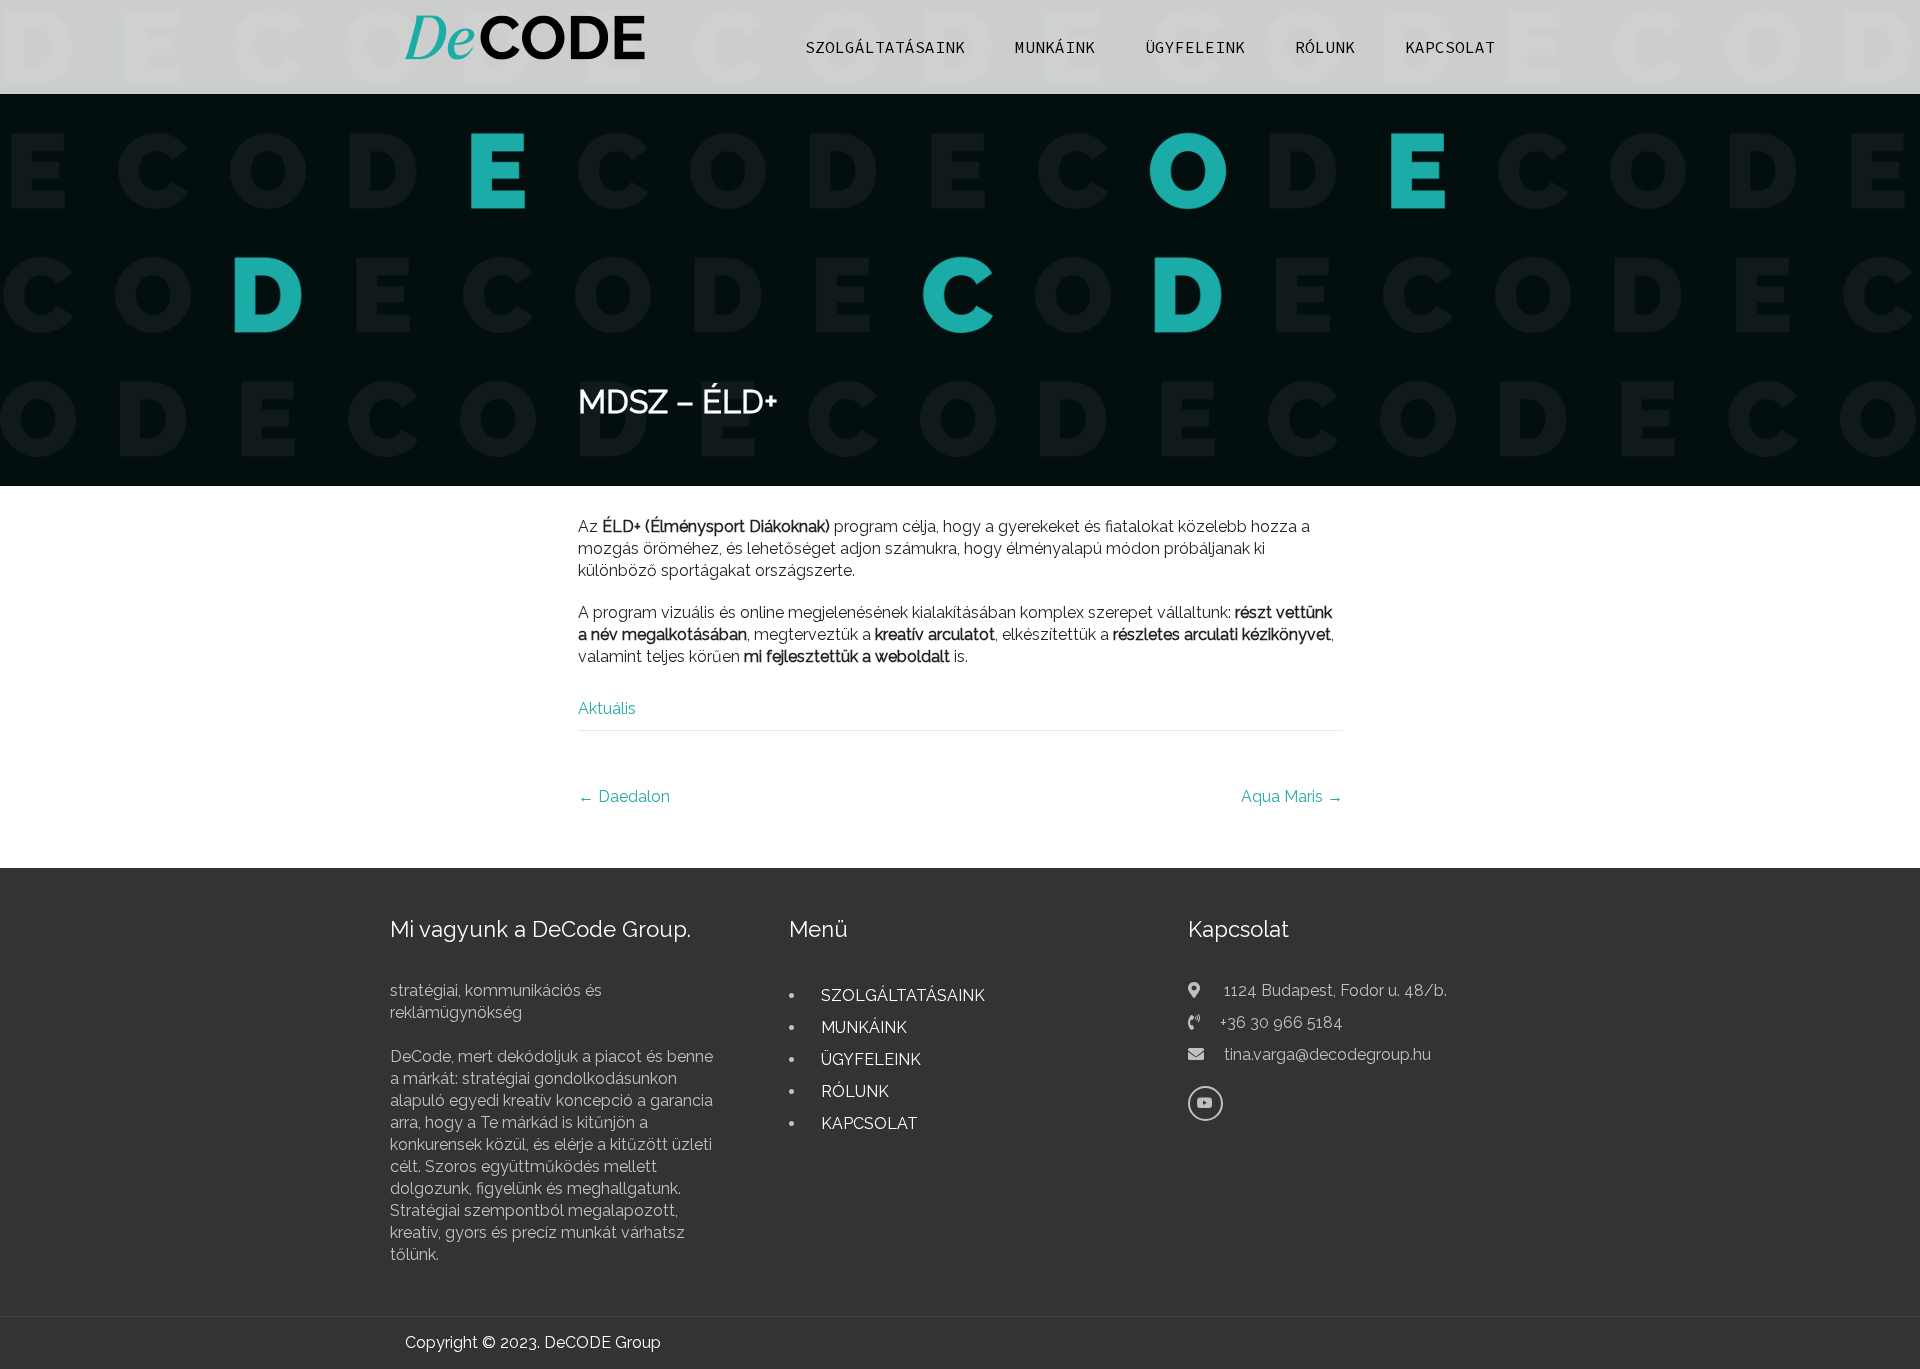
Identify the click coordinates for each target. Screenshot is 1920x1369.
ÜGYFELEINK (1195, 47)
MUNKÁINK (1055, 47)
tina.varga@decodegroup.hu (1327, 1054)
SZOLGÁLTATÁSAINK (885, 47)
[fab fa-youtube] (1205, 1103)
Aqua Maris (1292, 796)
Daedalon (624, 796)
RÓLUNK (1325, 47)
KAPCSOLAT (1450, 47)
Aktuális (607, 708)
